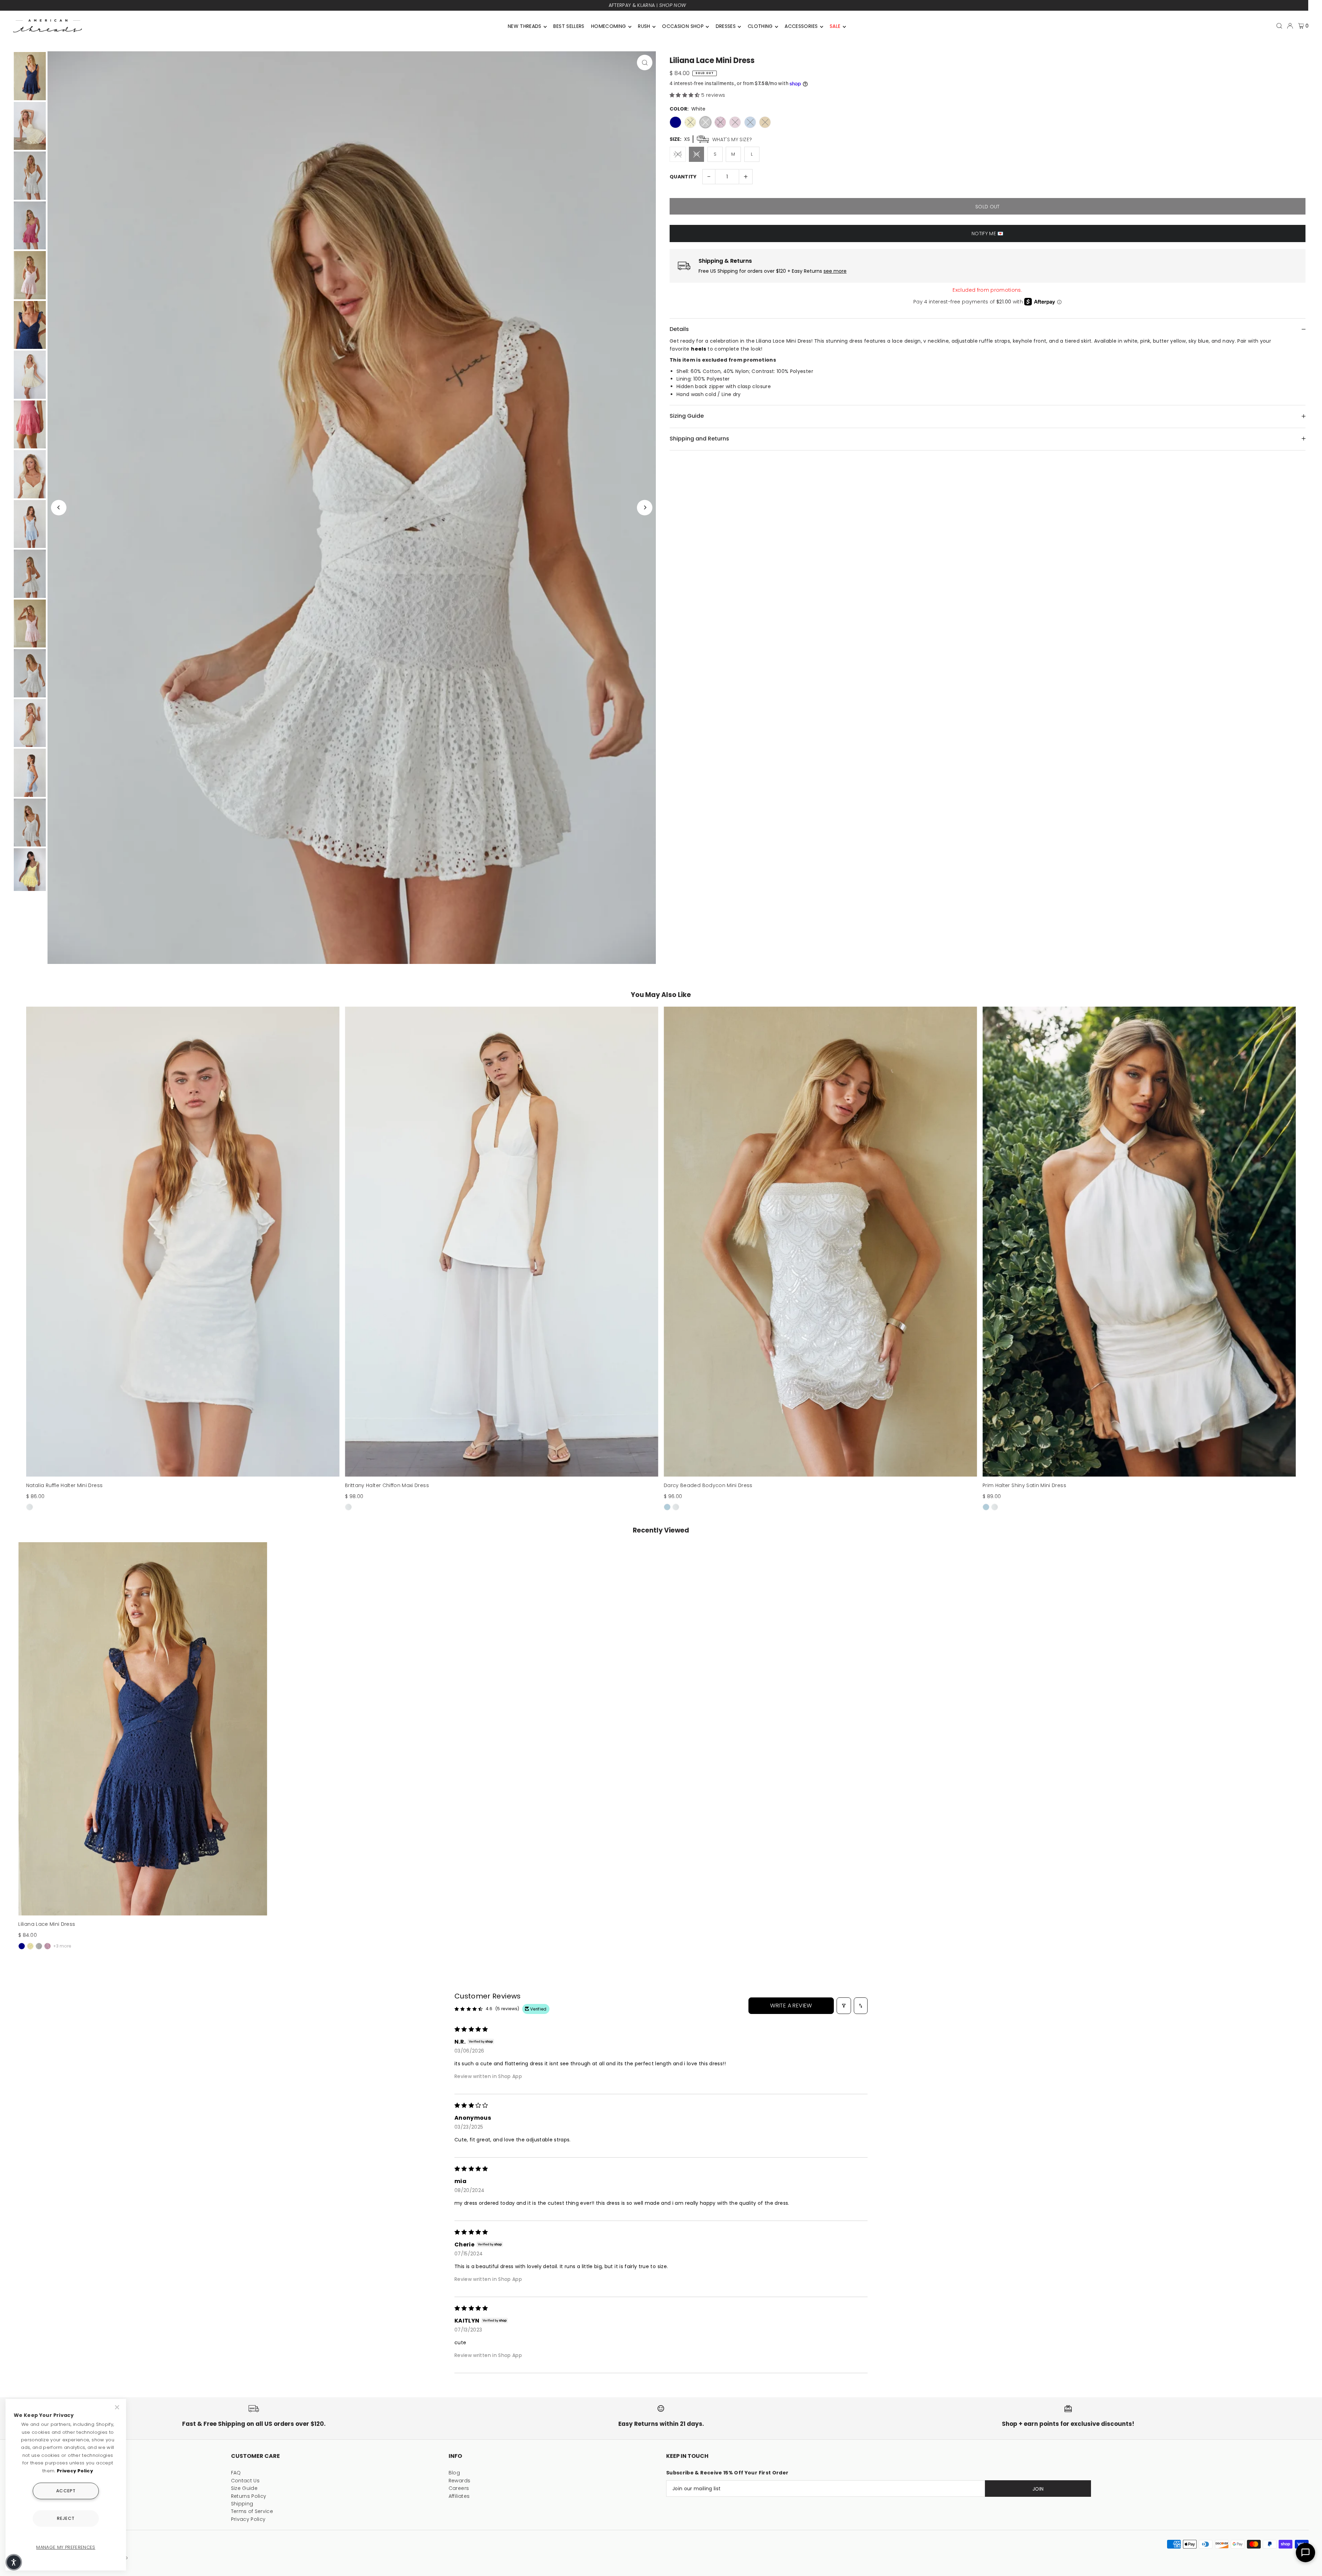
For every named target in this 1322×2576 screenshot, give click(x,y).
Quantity (683, 177)
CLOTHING (760, 26)
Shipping (242, 2504)
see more (835, 271)
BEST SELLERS (569, 26)
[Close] (118, 2407)
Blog (454, 2473)
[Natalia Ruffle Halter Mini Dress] (183, 1242)
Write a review (791, 2006)
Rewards (459, 2481)
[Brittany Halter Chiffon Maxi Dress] (502, 1242)
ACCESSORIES (801, 26)
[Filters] (844, 2006)
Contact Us (245, 2481)
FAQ (236, 2473)
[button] (685, 95)
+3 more (62, 1946)
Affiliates (459, 2496)
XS (697, 154)
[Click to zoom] (645, 63)
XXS (678, 154)
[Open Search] (1279, 26)
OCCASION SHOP (683, 26)
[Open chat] (1305, 2553)
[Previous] (59, 507)
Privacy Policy (248, 2519)
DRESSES (726, 26)
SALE (835, 26)
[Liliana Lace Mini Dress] (143, 1729)
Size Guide (244, 2488)
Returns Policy (249, 2496)
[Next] (645, 507)
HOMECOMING (609, 26)
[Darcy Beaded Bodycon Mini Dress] (820, 1242)
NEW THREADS (525, 26)
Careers (459, 2488)
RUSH (644, 26)
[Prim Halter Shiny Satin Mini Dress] (1139, 1242)
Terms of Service (252, 2511)
